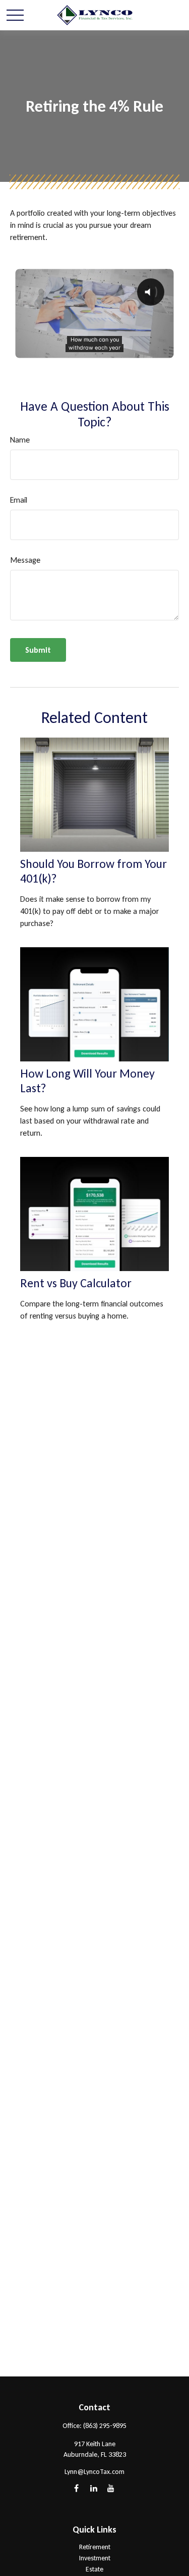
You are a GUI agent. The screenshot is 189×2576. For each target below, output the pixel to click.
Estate (94, 2569)
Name (20, 440)
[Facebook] (76, 2488)
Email (19, 500)
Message (25, 560)
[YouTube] (111, 2488)
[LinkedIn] (93, 2488)
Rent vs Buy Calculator (76, 1283)
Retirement (95, 2547)
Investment (95, 2558)
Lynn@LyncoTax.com (94, 2472)
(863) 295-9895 (105, 2426)
